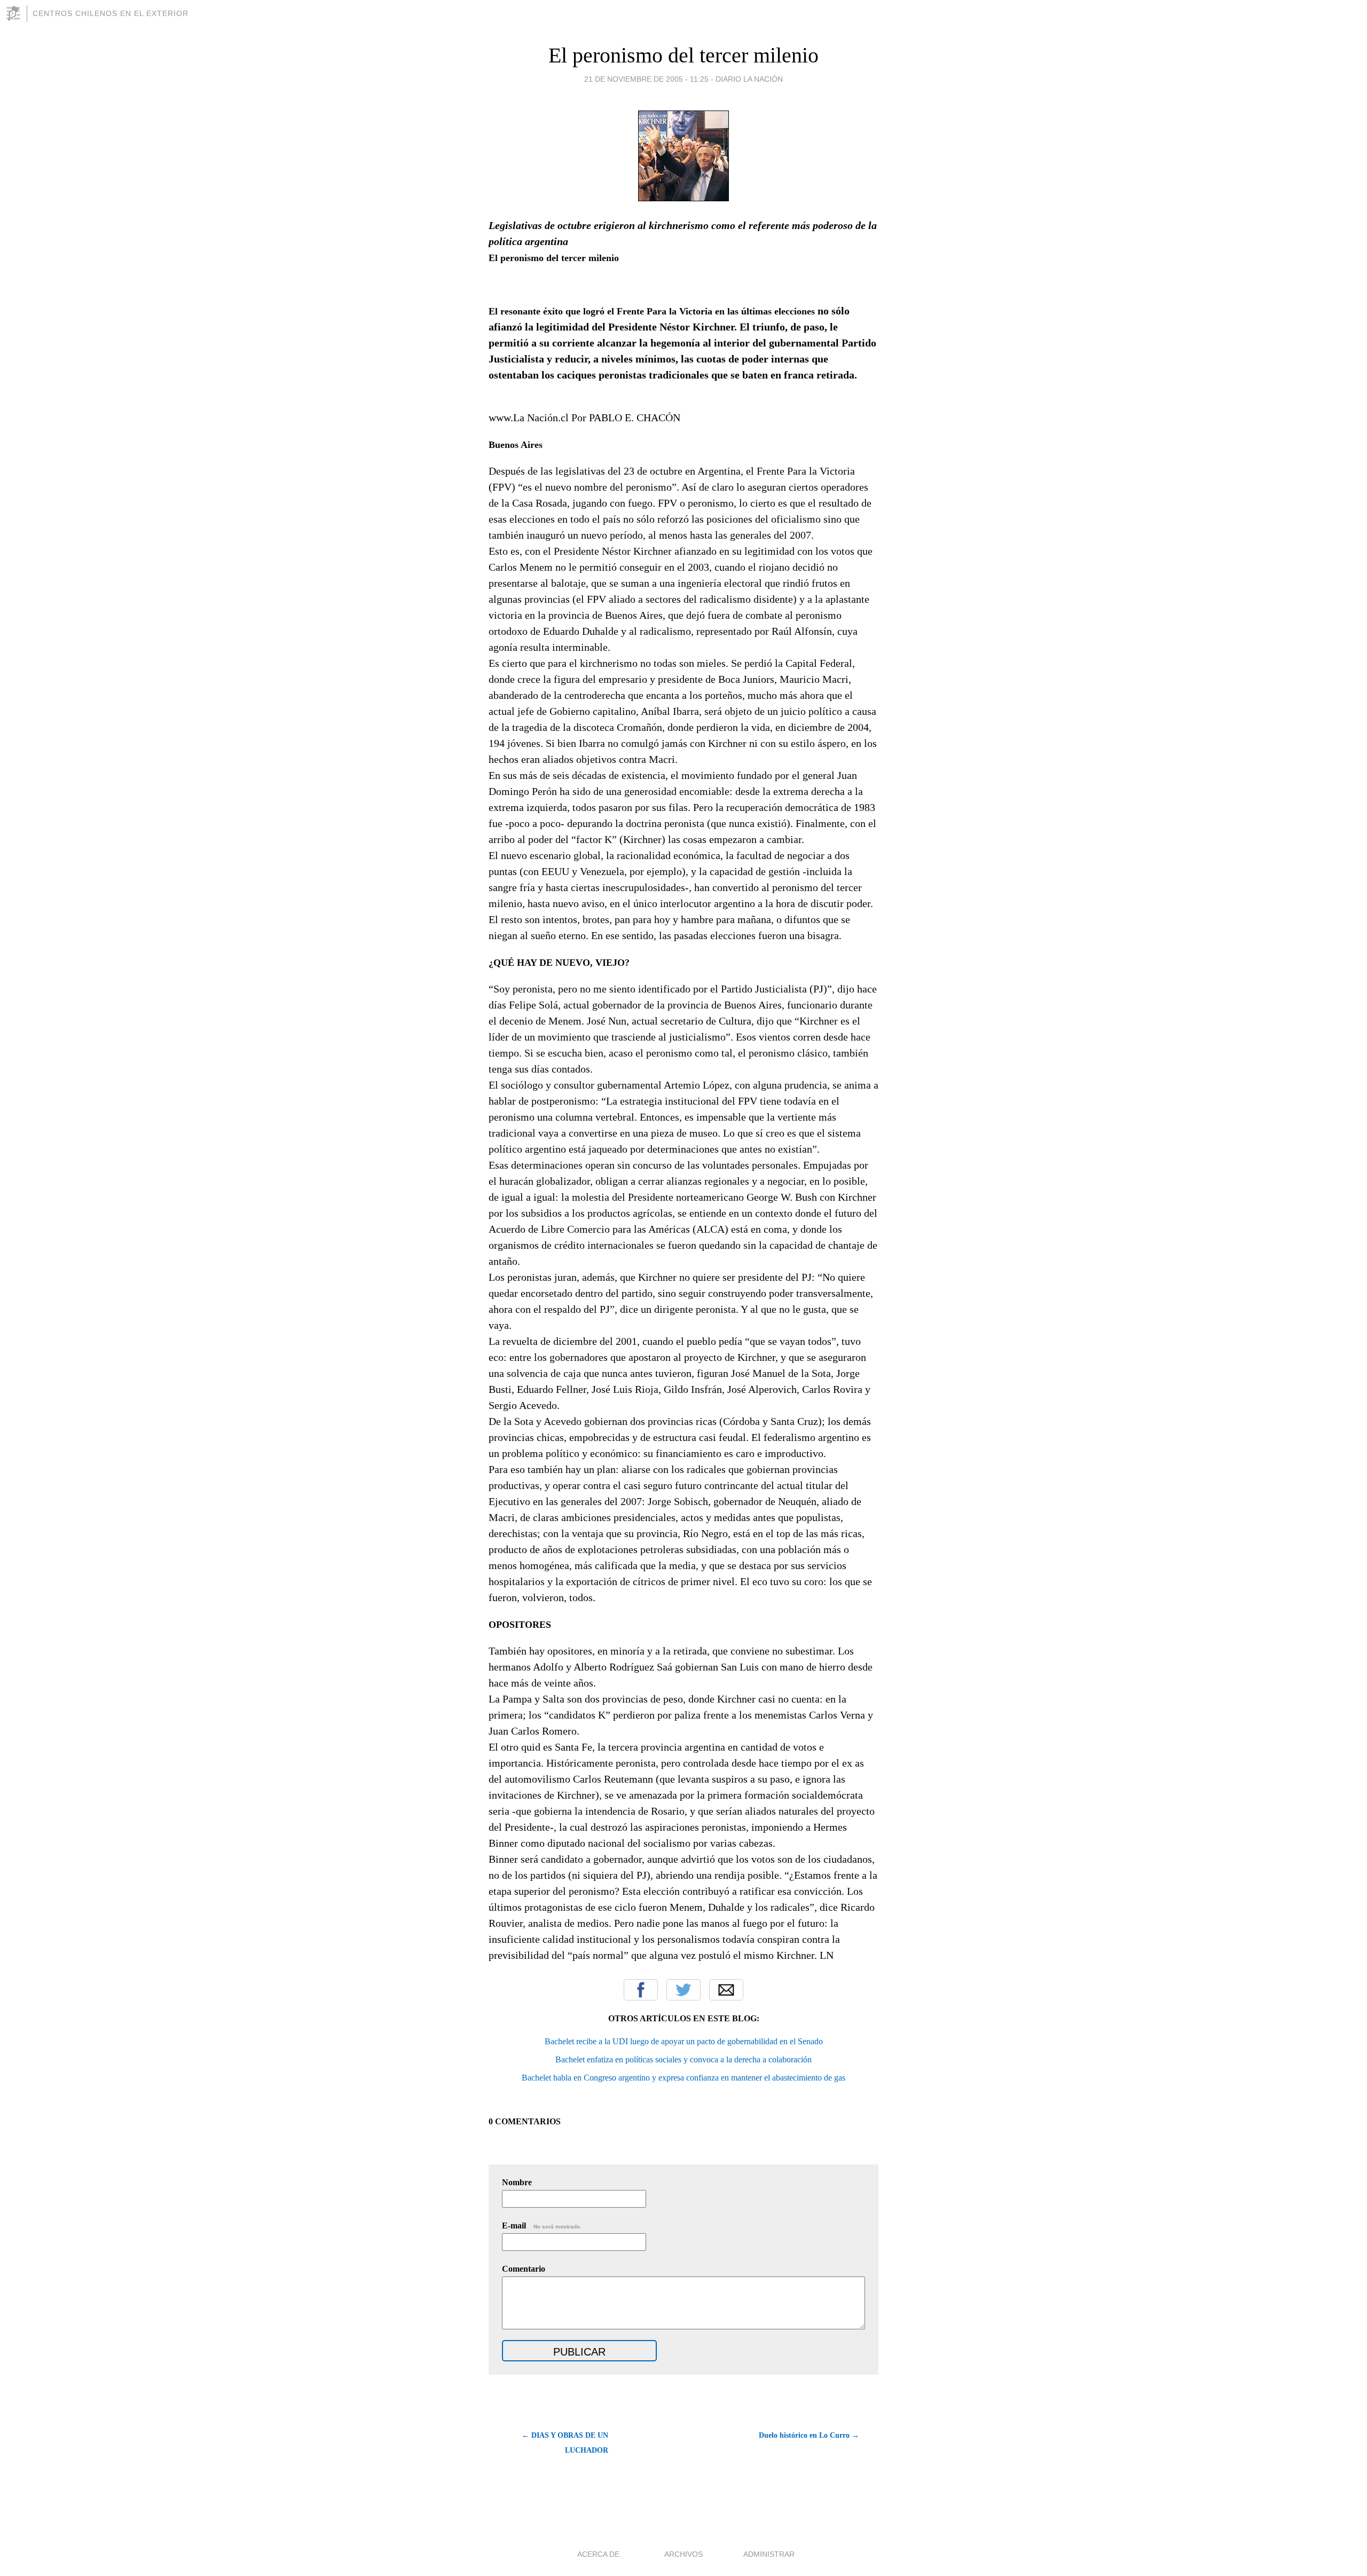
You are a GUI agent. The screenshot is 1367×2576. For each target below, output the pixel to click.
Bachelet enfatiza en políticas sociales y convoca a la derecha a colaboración (683, 2059)
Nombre (517, 2182)
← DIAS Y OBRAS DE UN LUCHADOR (565, 2443)
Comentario (524, 2269)
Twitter (683, 1990)
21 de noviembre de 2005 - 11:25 (646, 79)
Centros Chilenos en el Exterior (111, 13)
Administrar (769, 2554)
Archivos (683, 2554)
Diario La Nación (749, 79)
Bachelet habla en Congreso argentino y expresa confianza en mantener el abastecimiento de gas (683, 2078)
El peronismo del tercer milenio (683, 55)
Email (726, 1990)
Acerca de (598, 2554)
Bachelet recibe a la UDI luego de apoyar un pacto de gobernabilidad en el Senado (684, 2041)
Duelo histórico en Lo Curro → (809, 2435)
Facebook (641, 1990)
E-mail (542, 2226)
